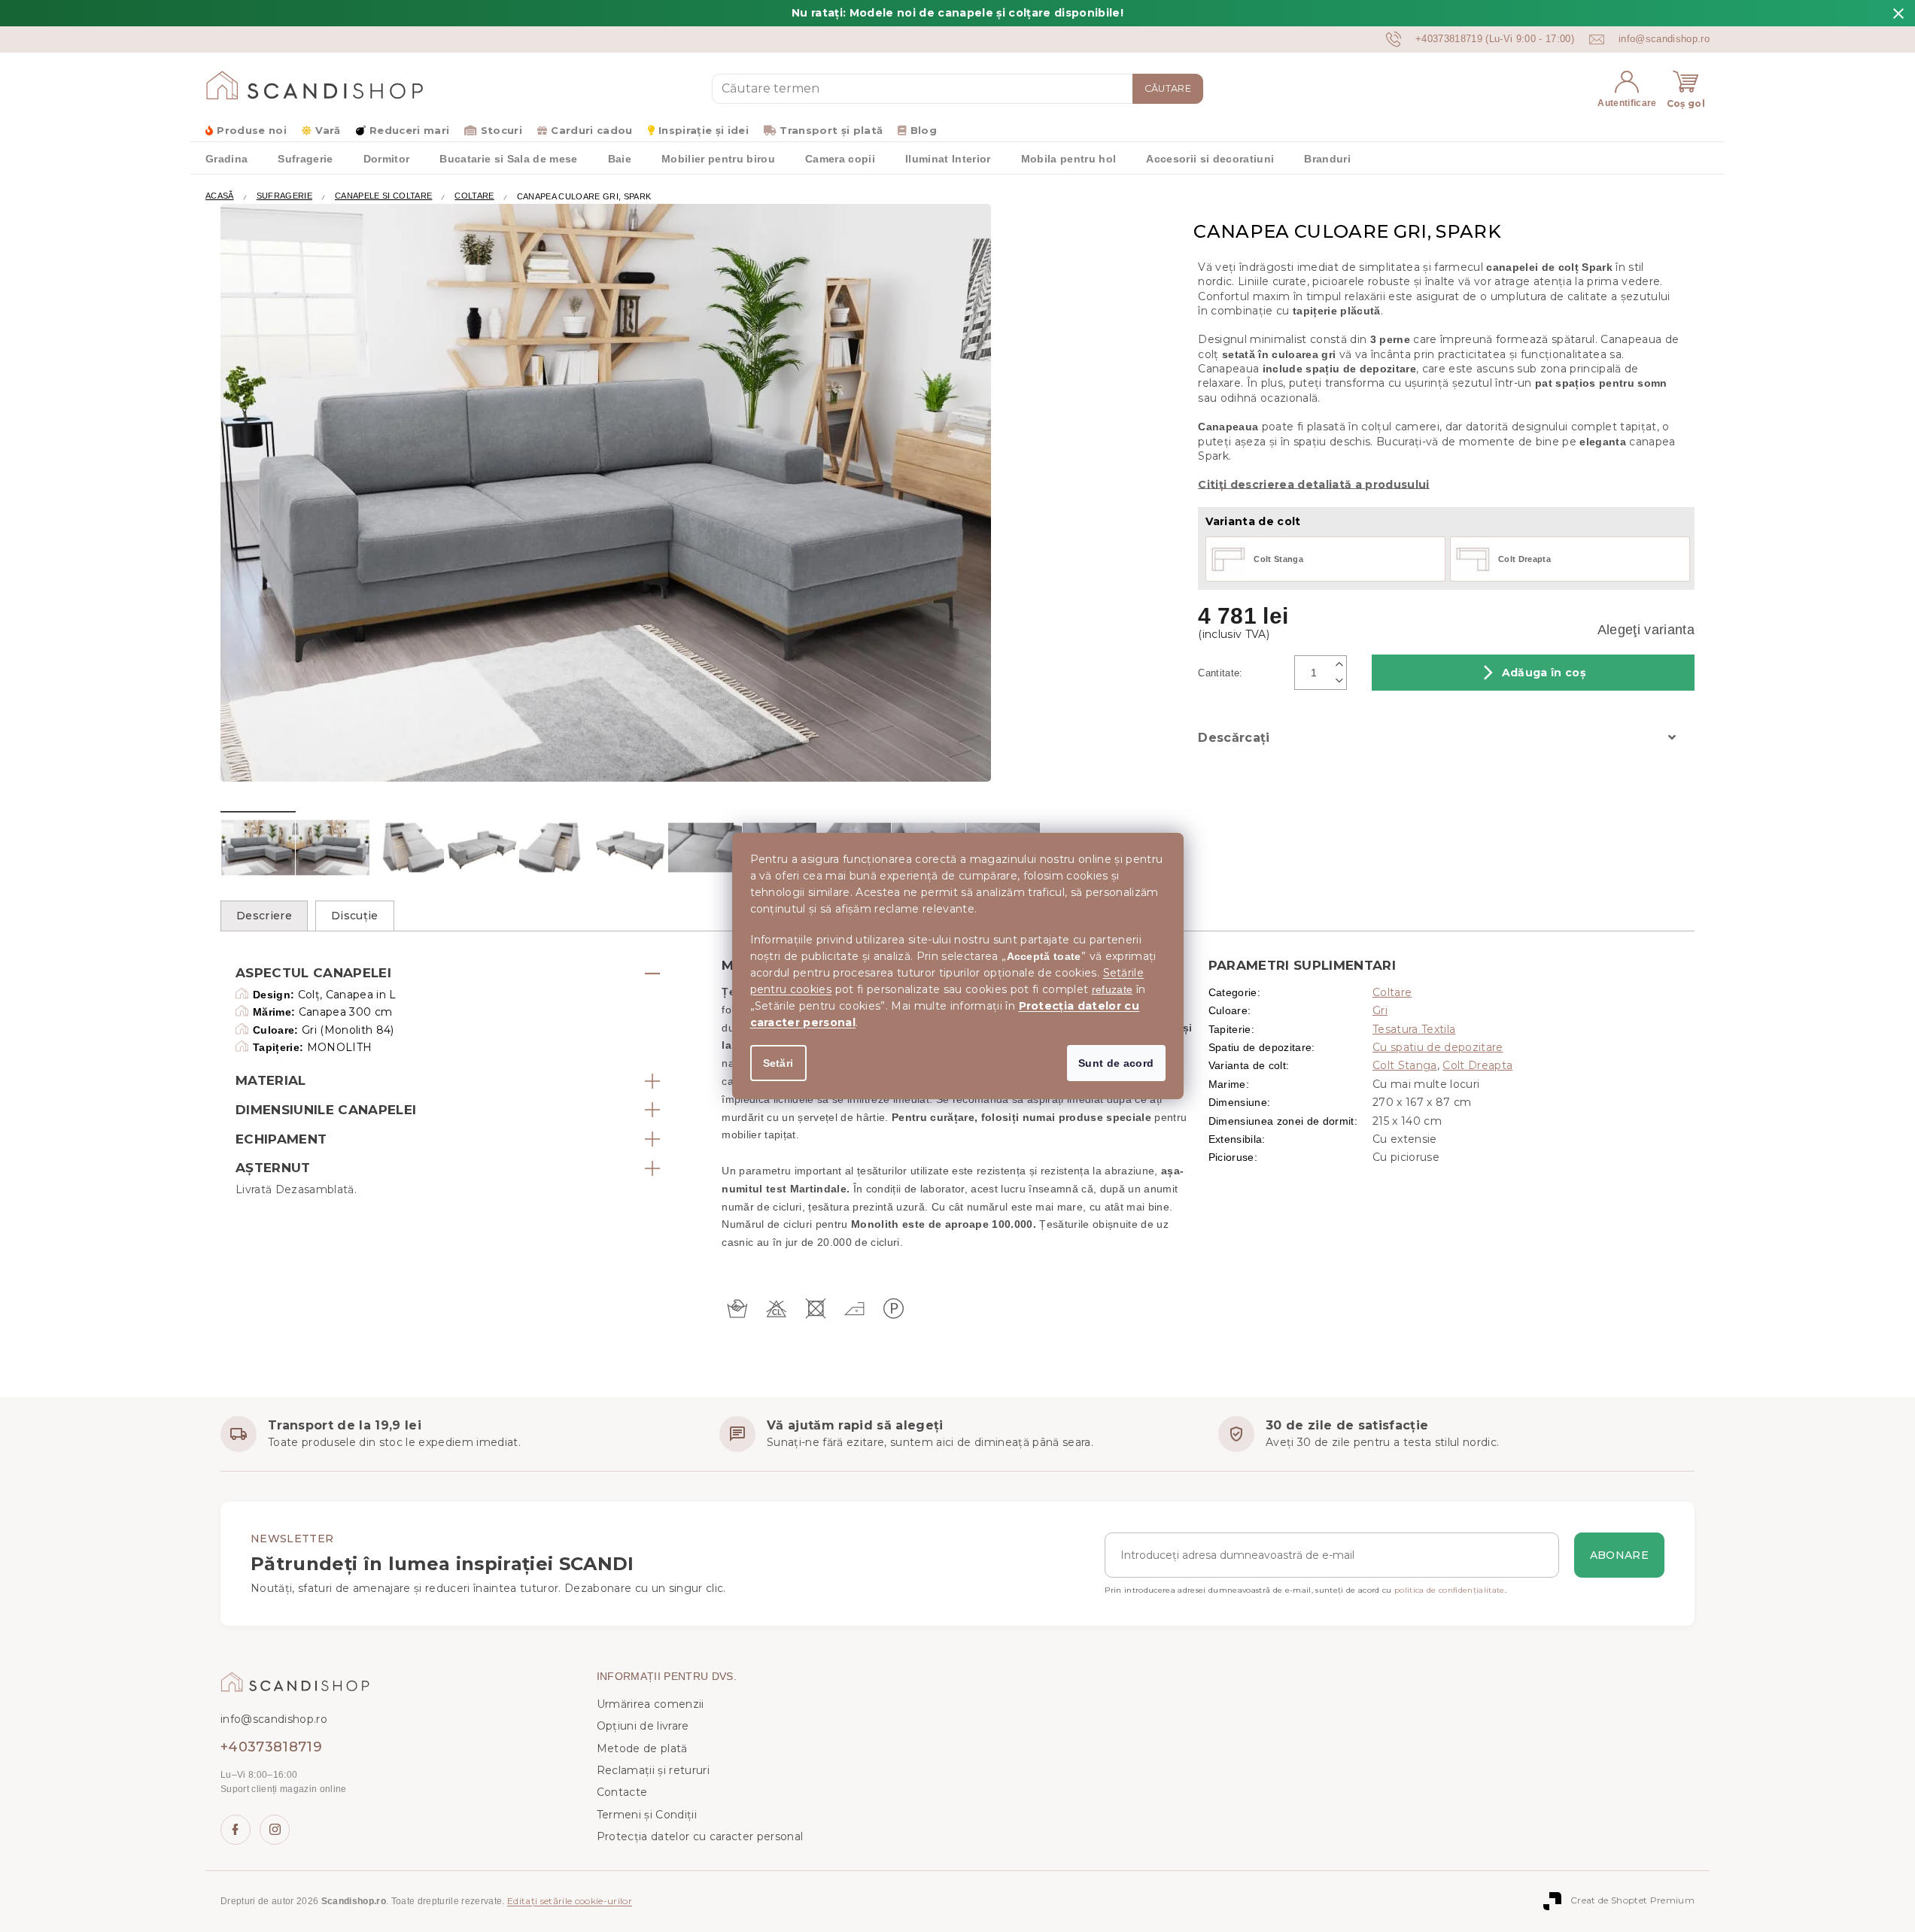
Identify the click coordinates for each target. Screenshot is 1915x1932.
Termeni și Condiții (647, 1815)
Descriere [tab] (264, 916)
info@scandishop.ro (274, 1719)
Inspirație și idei (704, 130)
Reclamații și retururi (653, 1770)
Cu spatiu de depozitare (1438, 1047)
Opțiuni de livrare (643, 1726)
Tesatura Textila (1414, 1029)
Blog (924, 130)
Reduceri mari (409, 130)
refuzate (1113, 989)
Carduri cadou (591, 130)
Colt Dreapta (1477, 1065)
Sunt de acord (1116, 1063)
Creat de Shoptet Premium (1632, 1900)
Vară (328, 130)
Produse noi (252, 130)
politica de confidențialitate (1450, 1590)
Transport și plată (831, 130)
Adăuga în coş (1544, 673)
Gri (1380, 1010)
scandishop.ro (275, 1830)
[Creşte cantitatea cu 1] (1339, 664)
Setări (778, 1063)
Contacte (622, 1792)
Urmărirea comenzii (650, 1704)
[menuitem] (226, 158)
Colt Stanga (1405, 1065)
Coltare (1392, 992)
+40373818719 (271, 1747)
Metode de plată (642, 1748)
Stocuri (502, 130)
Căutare (1168, 88)
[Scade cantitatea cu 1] (1339, 681)
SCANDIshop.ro (236, 1830)
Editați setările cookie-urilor (570, 1901)
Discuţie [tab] (355, 916)
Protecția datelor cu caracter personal (700, 1836)
